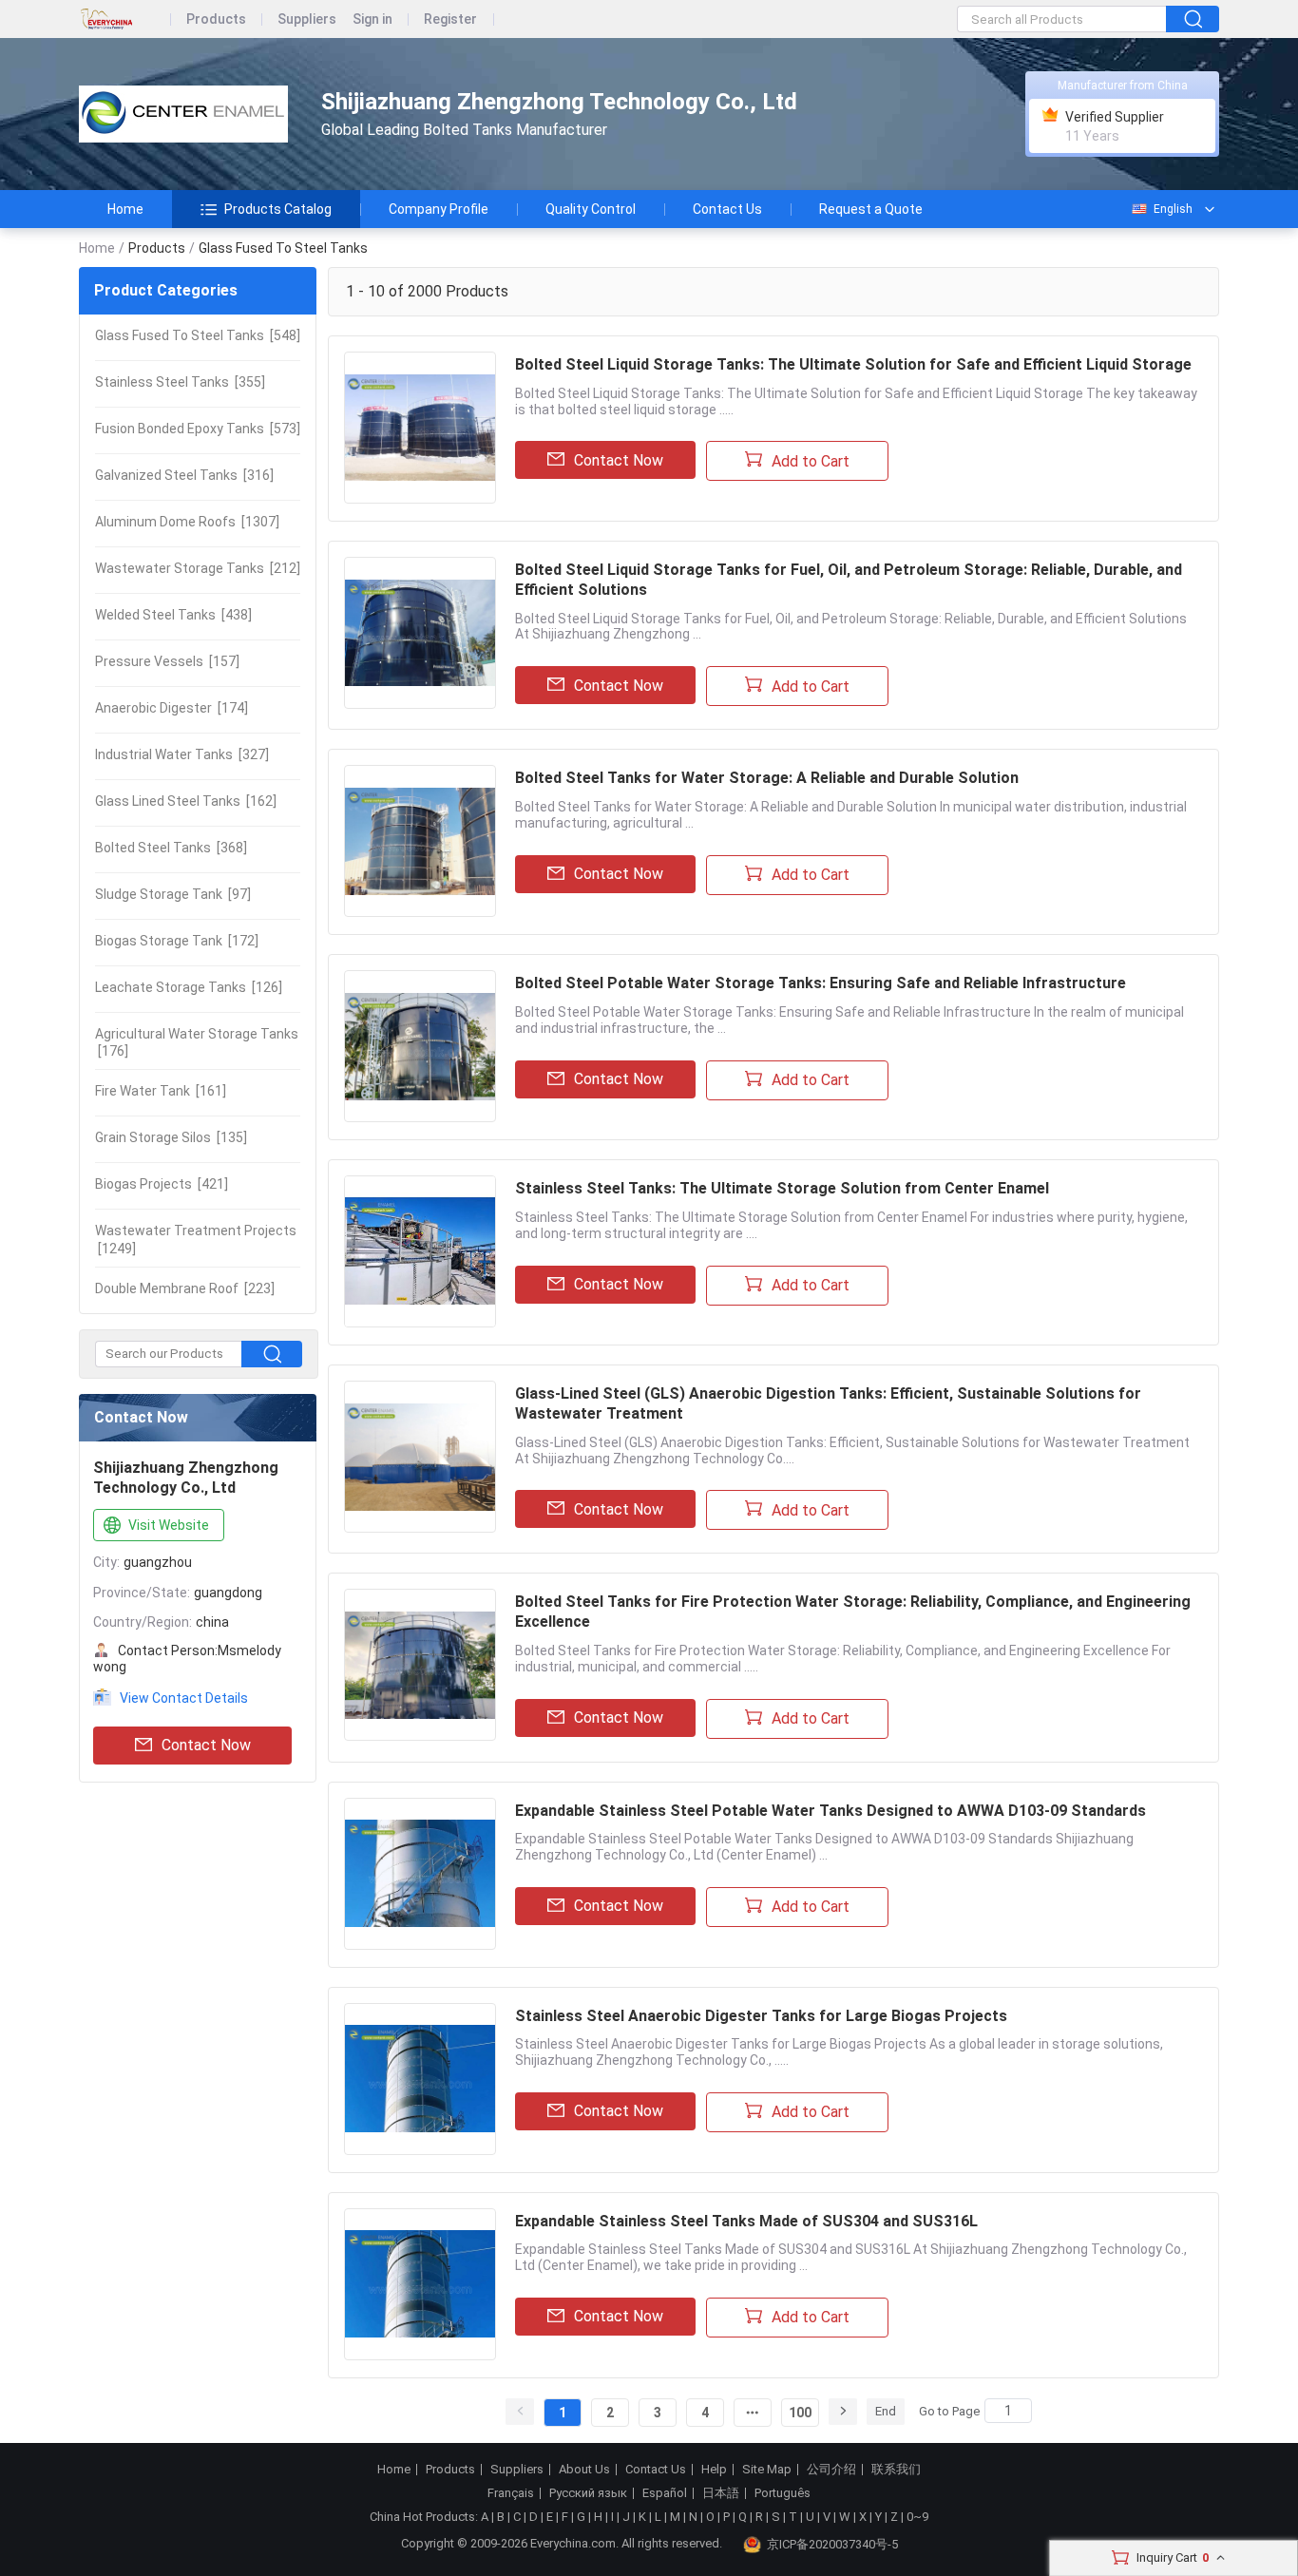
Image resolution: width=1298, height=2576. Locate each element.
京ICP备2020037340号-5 (832, 2544)
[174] (172, 708)
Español (665, 2493)
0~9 (917, 2517)
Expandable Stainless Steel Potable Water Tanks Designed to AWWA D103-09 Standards (830, 1811)
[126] (189, 987)
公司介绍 (831, 2470)
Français (511, 2493)
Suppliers (307, 19)
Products (216, 19)
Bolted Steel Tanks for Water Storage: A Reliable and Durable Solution (767, 778)
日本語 (721, 2493)
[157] (167, 661)
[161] (161, 1091)
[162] (186, 801)
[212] (198, 568)
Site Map (767, 2470)
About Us (584, 2470)
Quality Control (591, 209)
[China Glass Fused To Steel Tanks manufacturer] (183, 114)
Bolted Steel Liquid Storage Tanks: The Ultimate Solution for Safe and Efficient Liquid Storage (853, 364)
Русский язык (588, 2493)
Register (450, 19)
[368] (171, 848)
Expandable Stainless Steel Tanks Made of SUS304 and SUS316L (746, 2221)
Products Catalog (278, 209)
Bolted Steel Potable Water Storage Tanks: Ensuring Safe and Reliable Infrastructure (821, 983)
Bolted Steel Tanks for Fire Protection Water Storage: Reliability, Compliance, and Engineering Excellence (853, 1612)
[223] (185, 1288)
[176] (197, 1042)
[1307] (187, 522)
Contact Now (206, 1745)
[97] (173, 894)
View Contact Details (184, 1698)
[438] (173, 615)
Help (714, 2470)
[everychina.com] (125, 19)
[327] (182, 754)
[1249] (196, 1239)
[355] (180, 382)
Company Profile (439, 209)
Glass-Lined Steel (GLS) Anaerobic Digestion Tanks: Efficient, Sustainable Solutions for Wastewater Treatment (828, 1403)
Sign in (372, 19)
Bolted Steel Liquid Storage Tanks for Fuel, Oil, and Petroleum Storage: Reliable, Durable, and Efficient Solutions (849, 580)
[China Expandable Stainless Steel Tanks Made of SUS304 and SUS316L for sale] (420, 2284)
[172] (177, 941)
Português (783, 2493)
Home (125, 209)
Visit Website (169, 1525)
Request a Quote (871, 209)
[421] (162, 1184)
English (1173, 209)
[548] (198, 335)
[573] (198, 429)
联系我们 (896, 2470)
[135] (171, 1137)
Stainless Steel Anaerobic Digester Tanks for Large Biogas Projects (761, 2016)
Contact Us (727, 209)
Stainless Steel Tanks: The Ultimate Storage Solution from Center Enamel (782, 1188)
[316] (184, 475)
